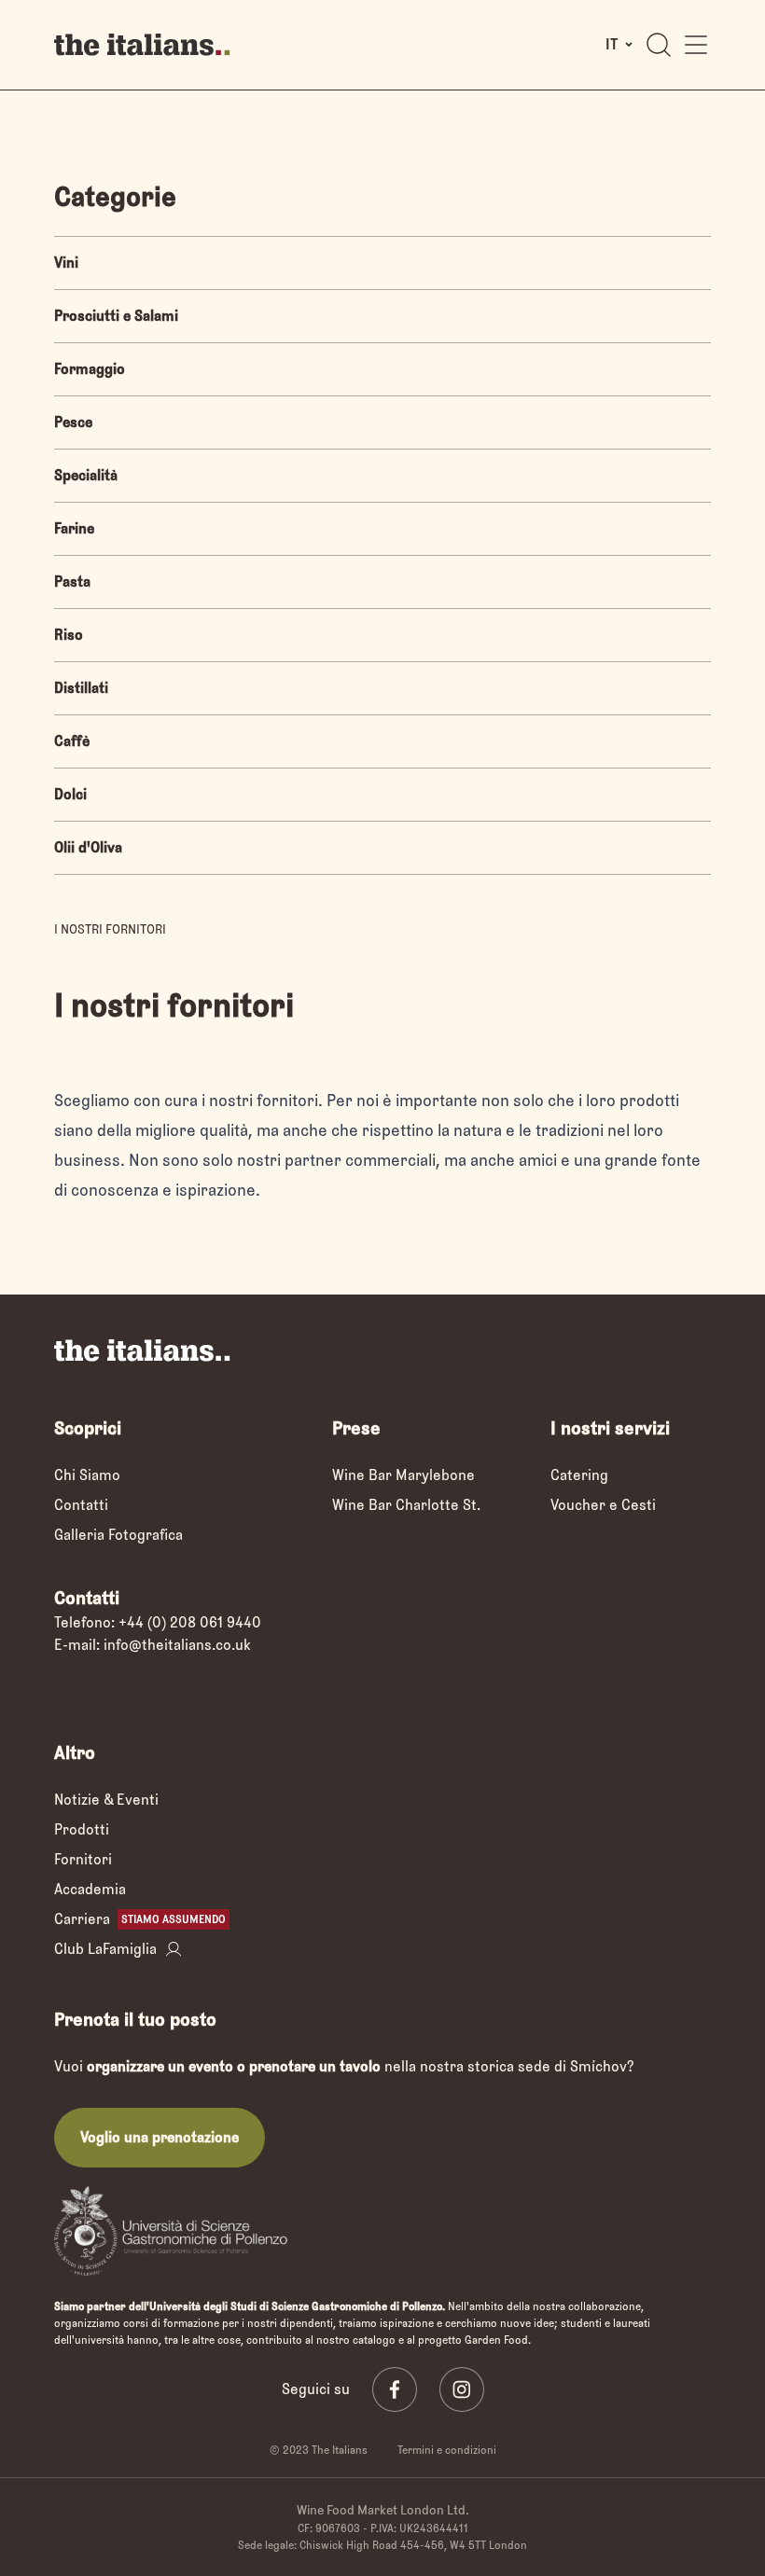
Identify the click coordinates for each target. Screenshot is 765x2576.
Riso (69, 635)
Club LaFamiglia (105, 1949)
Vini (66, 263)
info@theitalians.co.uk (177, 1645)
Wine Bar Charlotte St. (406, 1505)
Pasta (72, 582)
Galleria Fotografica (118, 1535)
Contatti (81, 1505)
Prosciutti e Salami (116, 316)
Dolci (70, 794)
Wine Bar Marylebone (403, 1475)
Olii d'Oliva (88, 847)
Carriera (140, 1919)
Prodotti (82, 1829)
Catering (579, 1475)
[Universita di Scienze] (171, 2230)
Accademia (90, 1889)
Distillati (81, 688)
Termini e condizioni (447, 2450)
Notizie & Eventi (106, 1800)
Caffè (72, 741)
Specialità (86, 475)
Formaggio (90, 369)
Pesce (73, 422)
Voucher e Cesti (603, 1505)
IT (612, 44)
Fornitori (83, 1859)
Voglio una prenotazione (160, 2137)
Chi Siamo (87, 1475)
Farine (74, 528)
